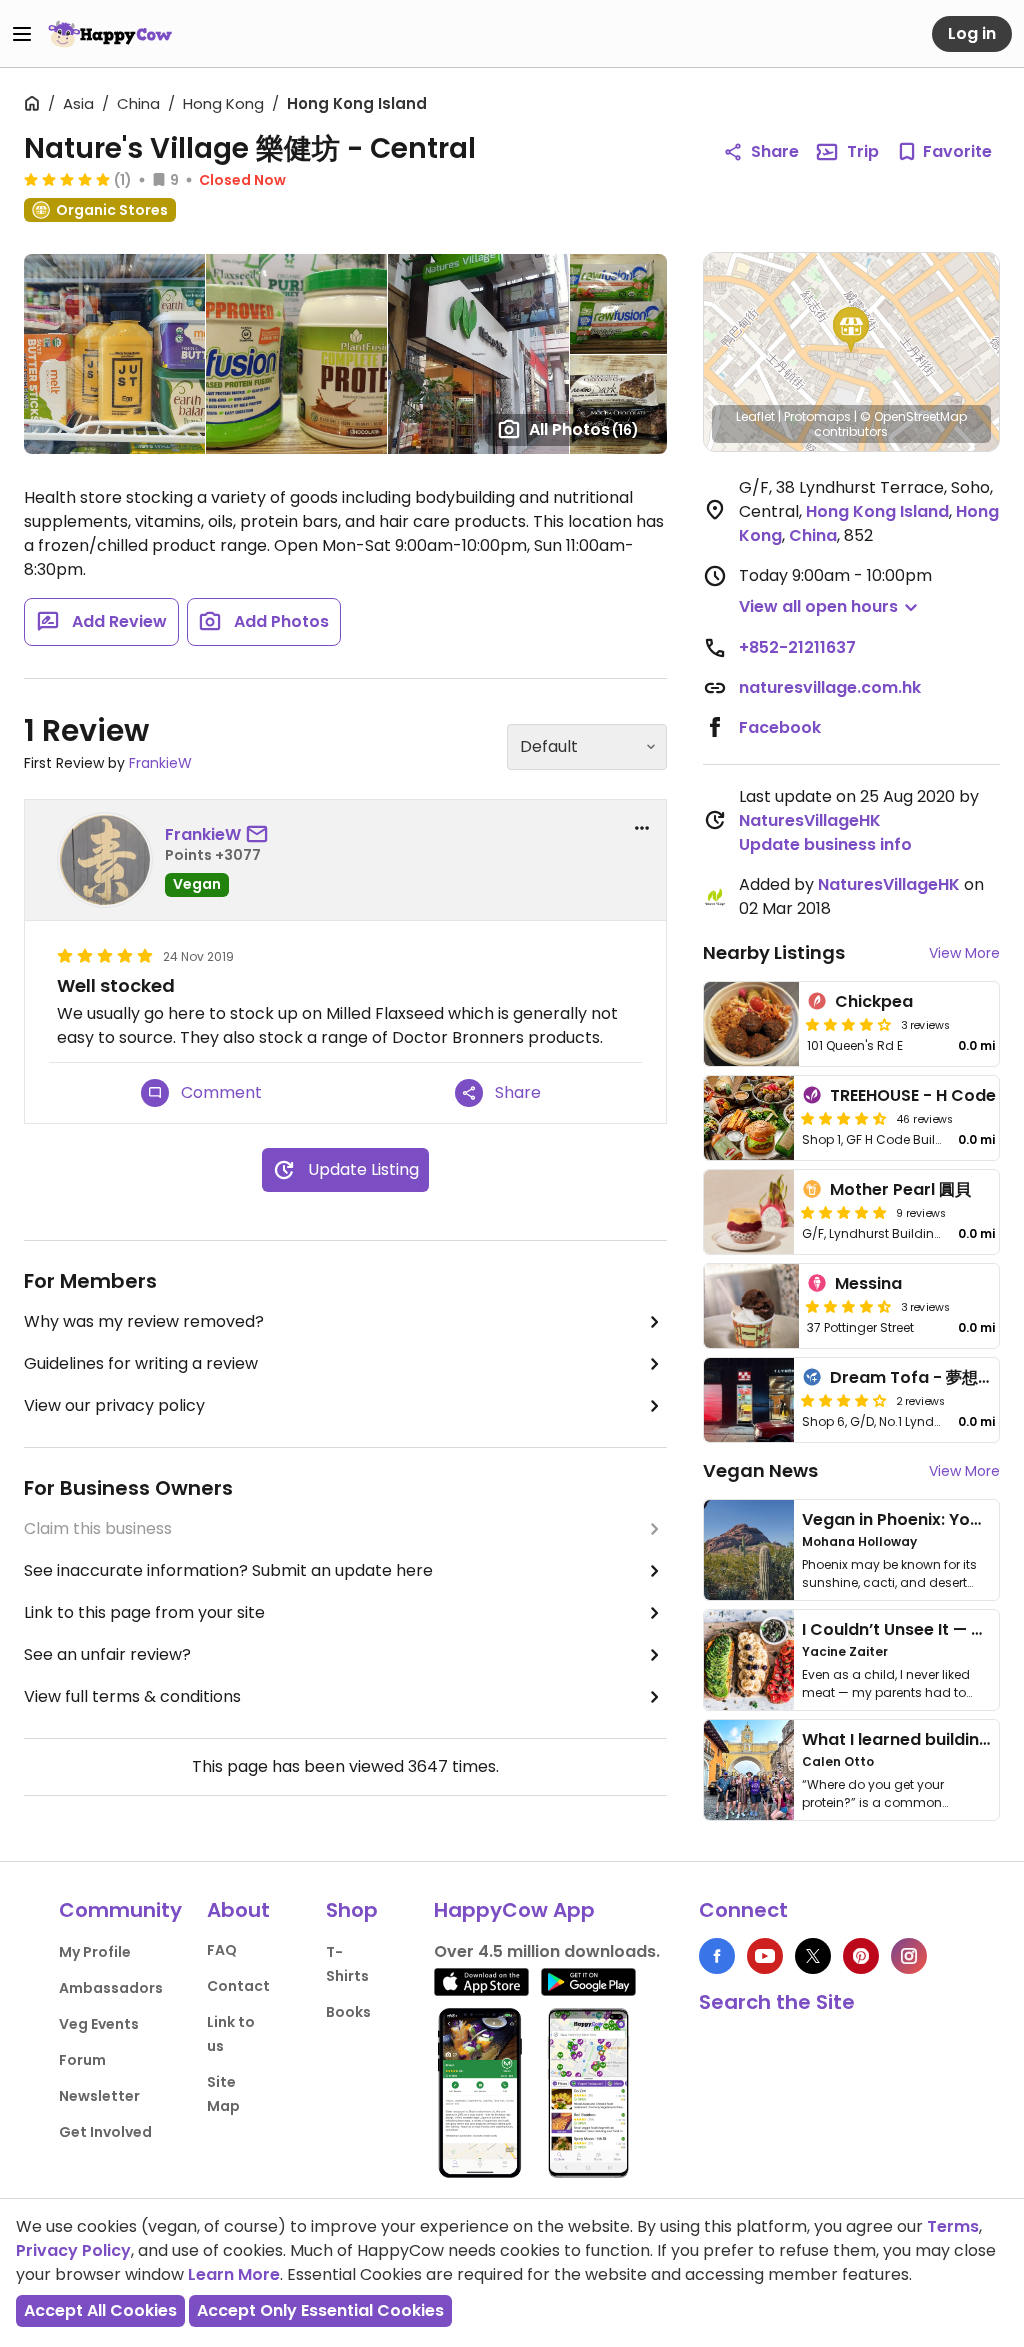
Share (775, 151)
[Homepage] (110, 34)
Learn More (234, 2274)
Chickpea (874, 1001)
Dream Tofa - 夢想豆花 (920, 1377)
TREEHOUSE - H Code (913, 1095)
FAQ (222, 1950)
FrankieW (160, 763)
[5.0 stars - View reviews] (67, 179)
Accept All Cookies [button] (100, 2310)
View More (964, 953)
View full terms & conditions (132, 1696)
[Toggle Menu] (22, 34)
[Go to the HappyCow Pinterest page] (861, 1956)
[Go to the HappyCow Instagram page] (909, 1956)
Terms (953, 2226)
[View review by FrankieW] (105, 860)
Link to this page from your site (144, 1612)
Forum (82, 2060)
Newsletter (99, 2096)
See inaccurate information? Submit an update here (228, 1570)
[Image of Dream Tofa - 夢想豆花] (749, 1400)
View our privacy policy (114, 1405)
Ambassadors (111, 1988)
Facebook (780, 727)
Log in (972, 33)
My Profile (95, 1952)
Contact (238, 1986)
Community (120, 1910)
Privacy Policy (73, 2250)
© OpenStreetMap (913, 416)
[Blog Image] (749, 1550)
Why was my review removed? (144, 1321)
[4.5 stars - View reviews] (844, 1118)
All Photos (584, 429)
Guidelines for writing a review (141, 1363)
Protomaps (817, 416)
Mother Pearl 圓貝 (900, 1189)
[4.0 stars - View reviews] (844, 1400)
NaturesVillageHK (810, 820)
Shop (352, 1910)
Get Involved (105, 2132)
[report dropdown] (642, 828)
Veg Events (99, 2024)
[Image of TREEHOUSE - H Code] (749, 1118)
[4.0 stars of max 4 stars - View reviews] (849, 1024)
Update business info (825, 844)
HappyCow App (514, 1910)
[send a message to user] (261, 835)
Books (348, 2012)
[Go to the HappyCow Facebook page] (717, 1956)
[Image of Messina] (752, 1306)
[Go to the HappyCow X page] (813, 1956)
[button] (851, 330)
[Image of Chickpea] (752, 1024)
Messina (868, 1283)
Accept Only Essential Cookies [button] (320, 2310)
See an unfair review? (107, 1654)
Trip (863, 151)
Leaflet (755, 416)
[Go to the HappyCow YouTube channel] (765, 1956)
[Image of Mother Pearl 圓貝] (749, 1212)
